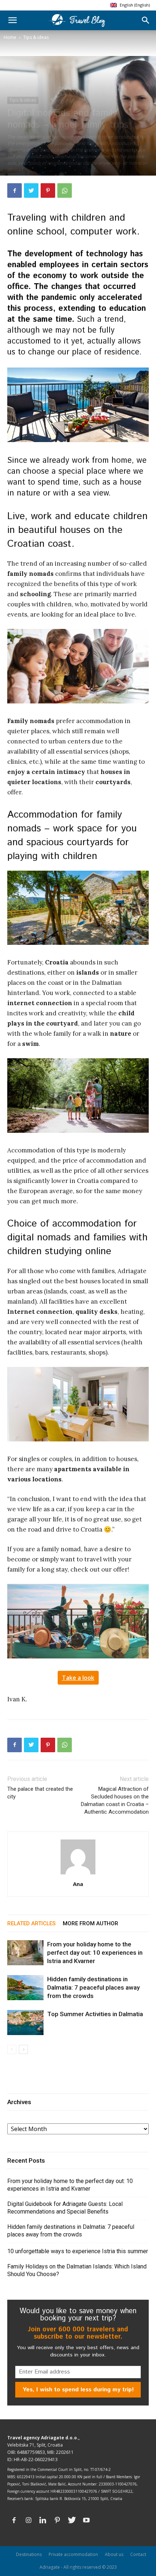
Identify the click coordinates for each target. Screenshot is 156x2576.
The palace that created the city (40, 1793)
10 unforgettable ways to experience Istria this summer (78, 2251)
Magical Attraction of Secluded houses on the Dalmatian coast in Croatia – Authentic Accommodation (115, 1800)
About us (114, 2554)
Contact (138, 2554)
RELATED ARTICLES (31, 1923)
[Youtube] (86, 2520)
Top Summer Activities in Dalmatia (95, 2014)
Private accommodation (73, 2554)
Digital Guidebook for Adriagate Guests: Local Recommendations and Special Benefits (65, 2208)
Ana (78, 1884)
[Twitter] (31, 190)
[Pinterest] (48, 190)
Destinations (29, 2554)
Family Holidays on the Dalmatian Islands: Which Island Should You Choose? (77, 2270)
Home (10, 37)
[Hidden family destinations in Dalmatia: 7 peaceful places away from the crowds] (25, 1988)
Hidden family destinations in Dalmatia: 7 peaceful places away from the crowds (93, 1987)
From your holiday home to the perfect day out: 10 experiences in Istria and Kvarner (95, 1953)
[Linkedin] (43, 2520)
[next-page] (23, 2049)
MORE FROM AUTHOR (91, 1923)
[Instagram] (28, 2520)
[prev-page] (12, 2049)
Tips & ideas (36, 37)
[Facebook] (15, 190)
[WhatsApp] (65, 190)
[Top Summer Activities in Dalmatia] (25, 2023)
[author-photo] (78, 1874)
